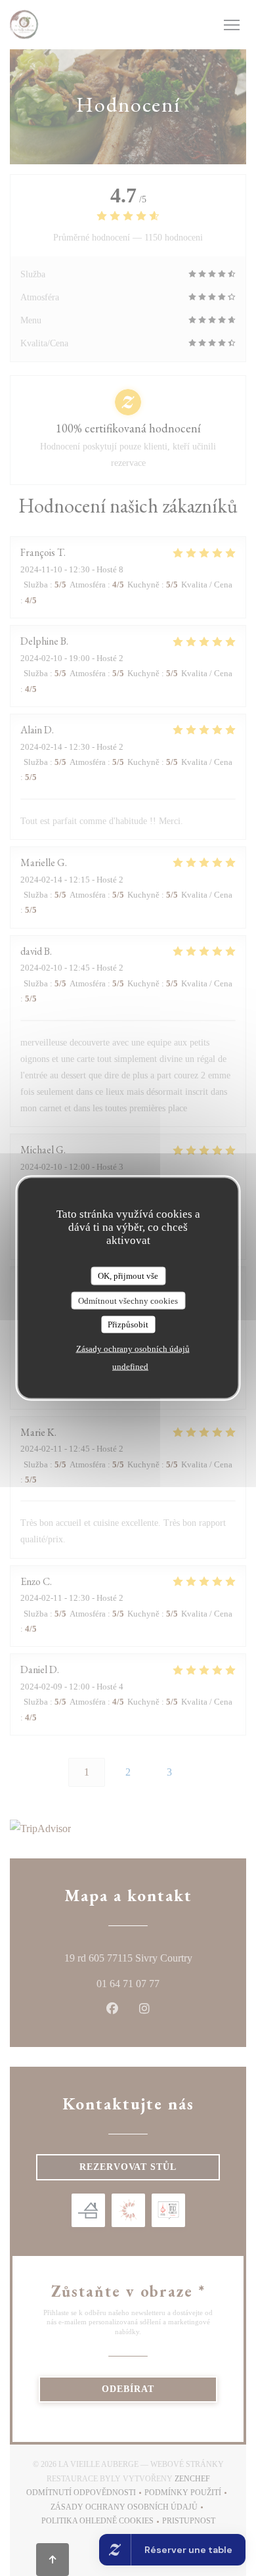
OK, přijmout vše (128, 1276)
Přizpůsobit (128, 1324)
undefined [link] (130, 1366)
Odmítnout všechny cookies (128, 1300)
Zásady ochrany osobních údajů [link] (133, 1348)
